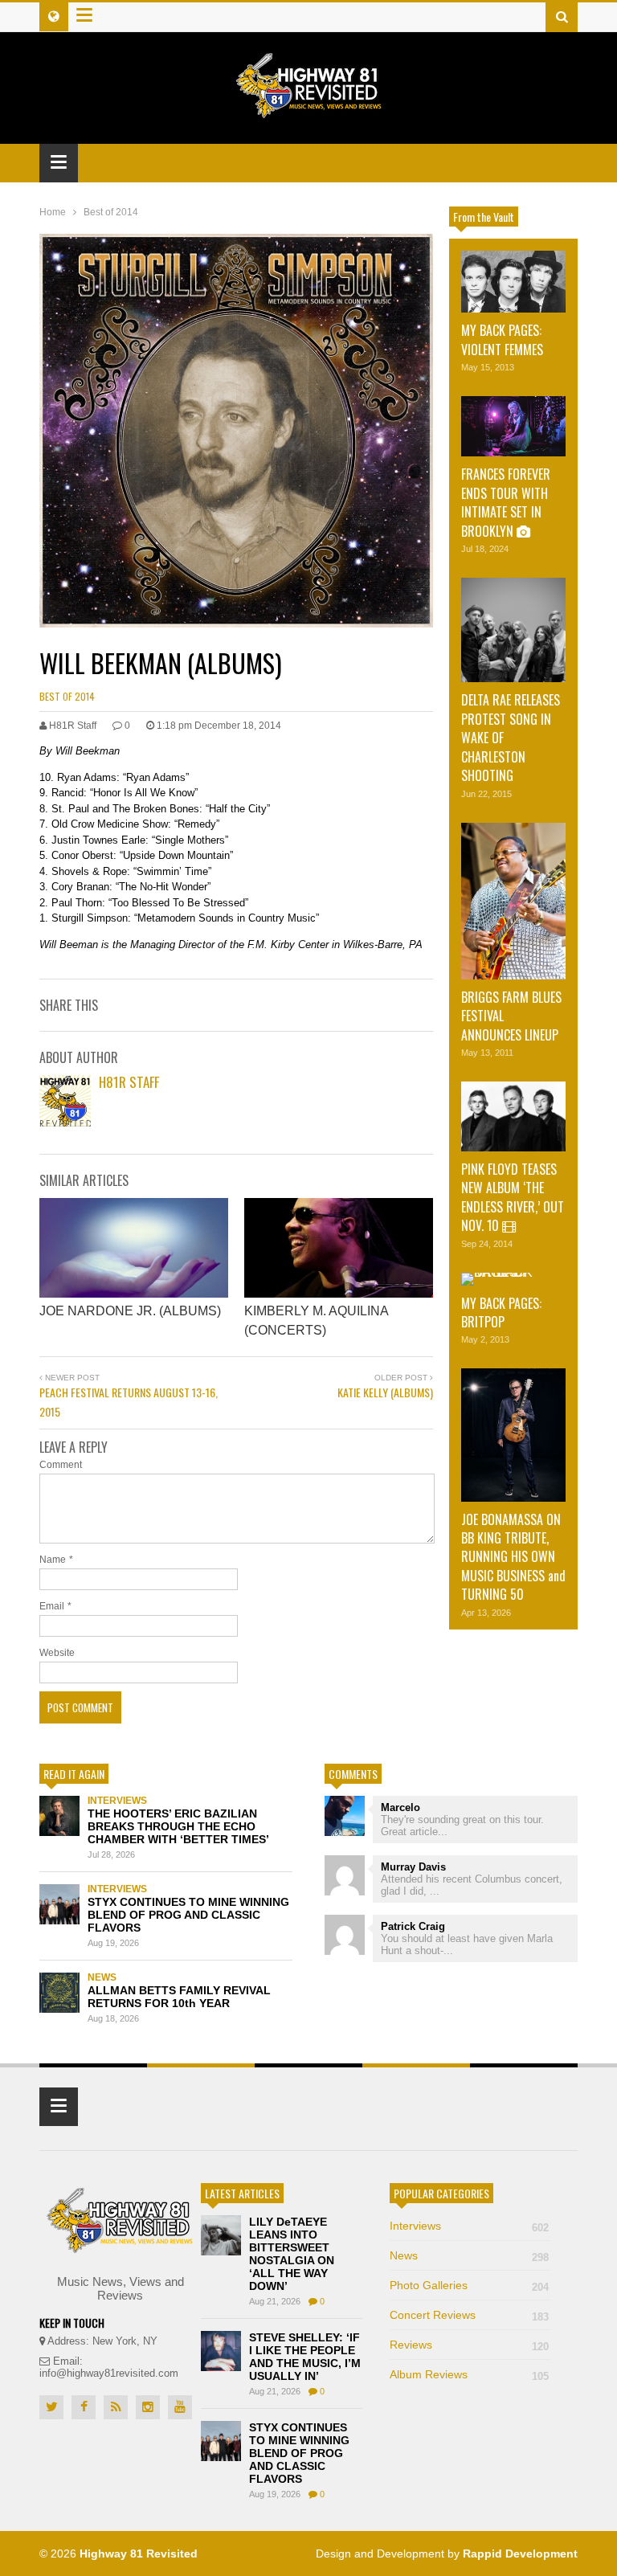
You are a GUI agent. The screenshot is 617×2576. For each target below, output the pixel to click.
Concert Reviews (469, 2315)
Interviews (117, 1801)
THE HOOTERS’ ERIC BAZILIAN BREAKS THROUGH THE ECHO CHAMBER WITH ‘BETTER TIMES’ (178, 1826)
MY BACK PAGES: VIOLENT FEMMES (502, 339)
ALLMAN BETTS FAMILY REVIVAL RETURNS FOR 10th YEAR (179, 1997)
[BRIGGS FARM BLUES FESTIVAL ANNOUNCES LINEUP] (513, 901)
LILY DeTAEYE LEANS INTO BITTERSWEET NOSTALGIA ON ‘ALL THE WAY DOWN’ (292, 2254)
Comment (61, 1465)
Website (57, 1653)
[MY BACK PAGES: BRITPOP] (513, 1279)
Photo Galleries (469, 2285)
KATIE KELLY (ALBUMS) (385, 1392)
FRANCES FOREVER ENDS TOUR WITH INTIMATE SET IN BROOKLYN (506, 502)
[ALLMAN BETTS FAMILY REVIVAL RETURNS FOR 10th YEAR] (59, 1993)
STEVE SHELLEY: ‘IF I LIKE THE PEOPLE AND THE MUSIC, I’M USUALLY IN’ (305, 2357)
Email (52, 1606)
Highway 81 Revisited (139, 2554)
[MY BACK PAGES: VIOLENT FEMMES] (513, 282)
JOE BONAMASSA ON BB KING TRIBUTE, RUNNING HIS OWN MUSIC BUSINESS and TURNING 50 (513, 1557)
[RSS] (116, 2407)
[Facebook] (84, 2407)
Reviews (469, 2345)
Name (53, 1560)
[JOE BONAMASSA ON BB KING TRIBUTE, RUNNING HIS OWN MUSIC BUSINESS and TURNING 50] (513, 1435)
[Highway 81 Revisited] (309, 110)
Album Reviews (469, 2374)
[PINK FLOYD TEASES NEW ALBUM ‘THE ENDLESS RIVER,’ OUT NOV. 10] (513, 1116)
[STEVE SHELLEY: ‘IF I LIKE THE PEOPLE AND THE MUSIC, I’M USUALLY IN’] (221, 2351)
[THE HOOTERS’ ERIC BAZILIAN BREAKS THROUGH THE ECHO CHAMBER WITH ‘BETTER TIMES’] (59, 1816)
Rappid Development (520, 2554)
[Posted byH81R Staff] (65, 1122)
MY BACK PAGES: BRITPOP (501, 1313)
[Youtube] (180, 2407)
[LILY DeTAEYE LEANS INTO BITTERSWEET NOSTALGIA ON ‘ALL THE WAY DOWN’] (221, 2235)
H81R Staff (129, 1082)
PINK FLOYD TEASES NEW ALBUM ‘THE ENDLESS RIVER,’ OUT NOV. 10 (513, 1197)
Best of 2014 (67, 696)
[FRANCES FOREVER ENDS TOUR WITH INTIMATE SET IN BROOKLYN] (513, 426)
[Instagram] (148, 2407)
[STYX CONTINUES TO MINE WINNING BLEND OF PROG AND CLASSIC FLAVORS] (59, 1904)
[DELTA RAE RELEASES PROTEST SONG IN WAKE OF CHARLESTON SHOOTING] (513, 630)
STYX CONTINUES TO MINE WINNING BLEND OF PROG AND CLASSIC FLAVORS (188, 1915)
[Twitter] (51, 2407)
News (102, 1977)
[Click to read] (134, 1248)
